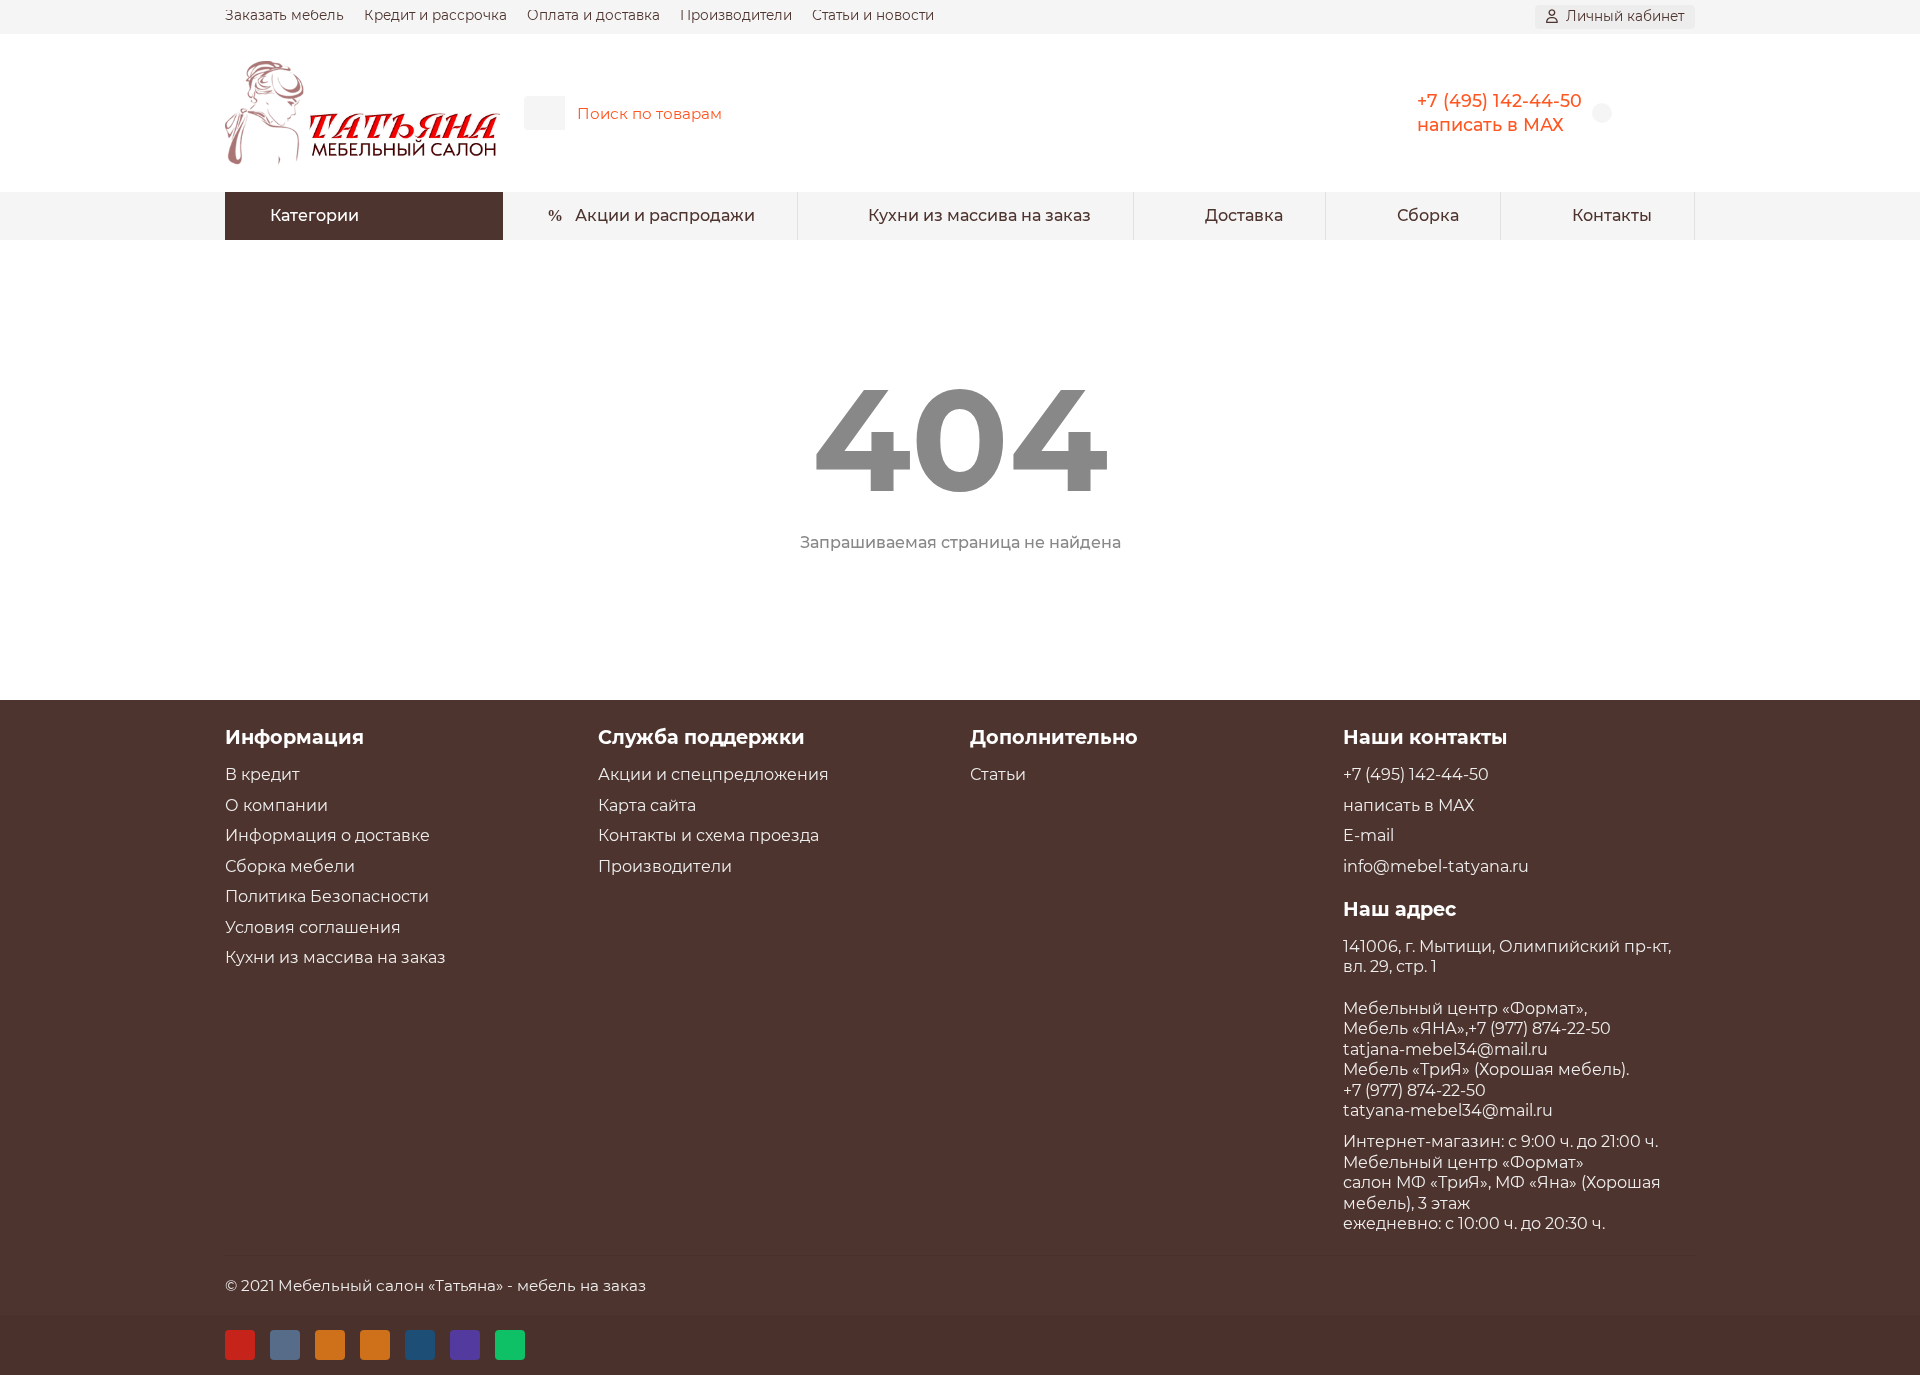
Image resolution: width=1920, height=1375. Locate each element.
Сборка (1428, 215)
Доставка (1244, 215)
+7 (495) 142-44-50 (1499, 100)
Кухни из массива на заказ (979, 215)
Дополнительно (1054, 737)
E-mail (1368, 835)
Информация (294, 737)
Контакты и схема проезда (708, 835)
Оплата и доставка (593, 15)
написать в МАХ (1490, 124)
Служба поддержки (701, 737)
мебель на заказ (581, 1285)
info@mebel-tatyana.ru (1436, 866)
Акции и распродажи (665, 215)
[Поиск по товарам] (1318, 113)
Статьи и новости (873, 15)
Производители (736, 15)
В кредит (262, 774)
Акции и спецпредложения (713, 774)
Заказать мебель (284, 15)
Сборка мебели (290, 866)
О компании (276, 805)
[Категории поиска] (544, 113)
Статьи (998, 774)
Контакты (1612, 215)
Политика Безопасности (327, 896)
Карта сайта (647, 805)
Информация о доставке (327, 835)
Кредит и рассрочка (435, 15)
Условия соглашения (313, 927)
